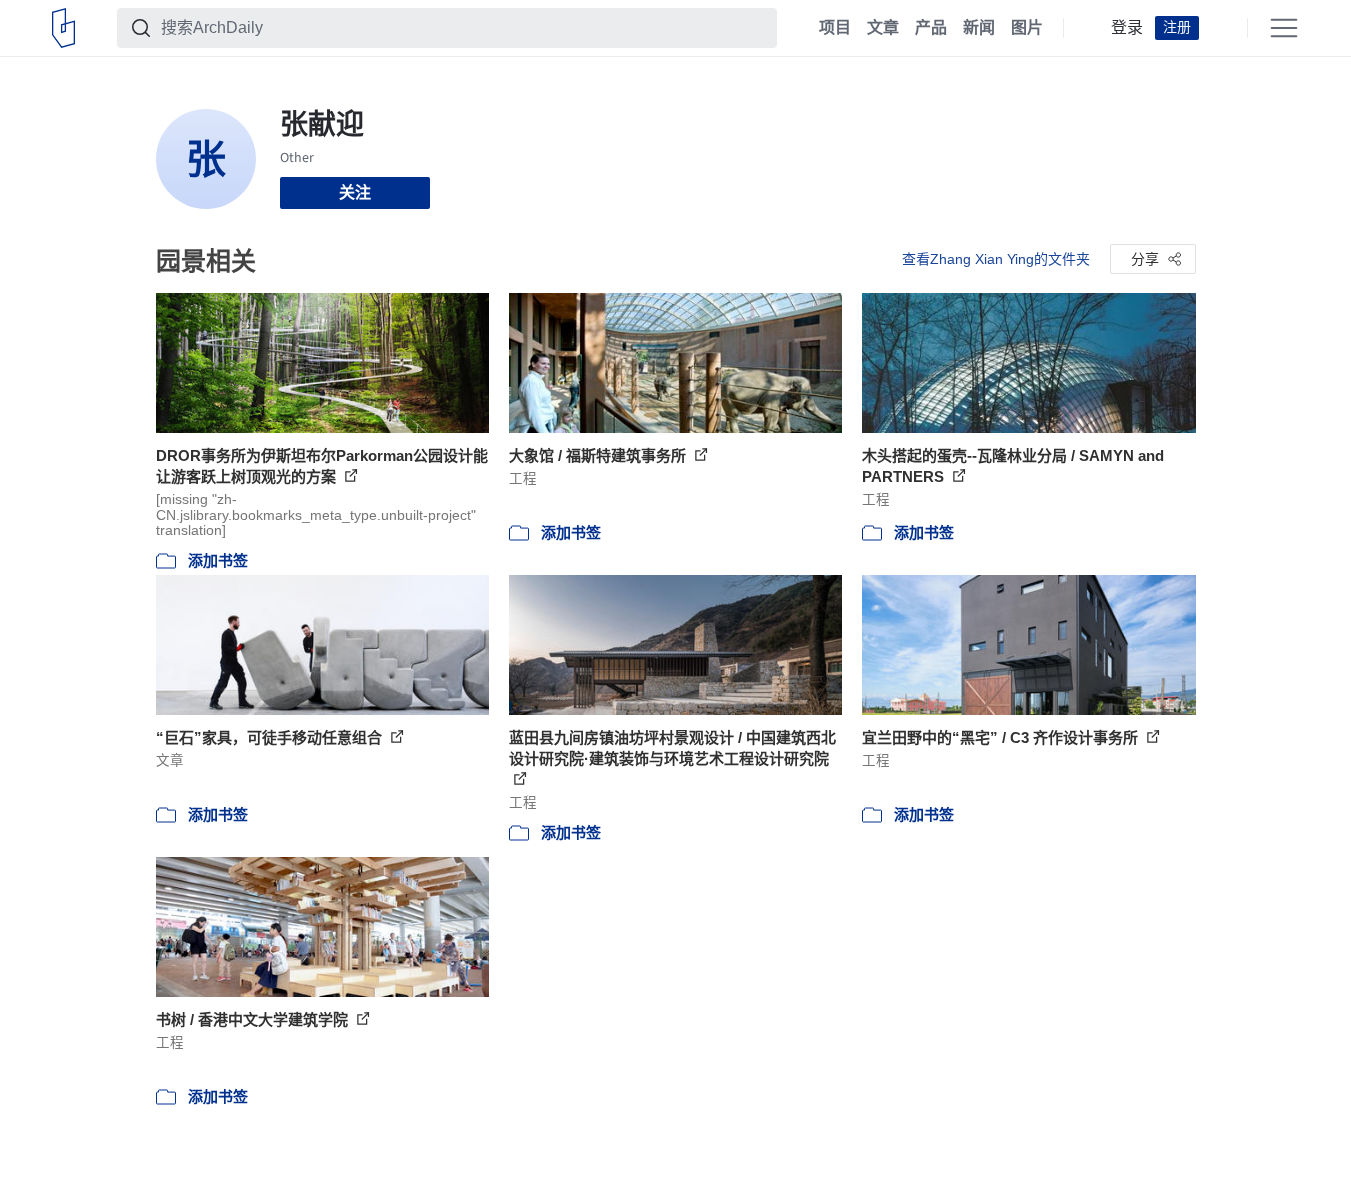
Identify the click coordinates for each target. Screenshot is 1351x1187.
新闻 (979, 28)
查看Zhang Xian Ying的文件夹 (996, 259)
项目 (835, 28)
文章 (883, 28)
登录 (1127, 28)
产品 (931, 28)
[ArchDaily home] (63, 28)
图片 (1027, 28)
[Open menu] (1284, 28)
